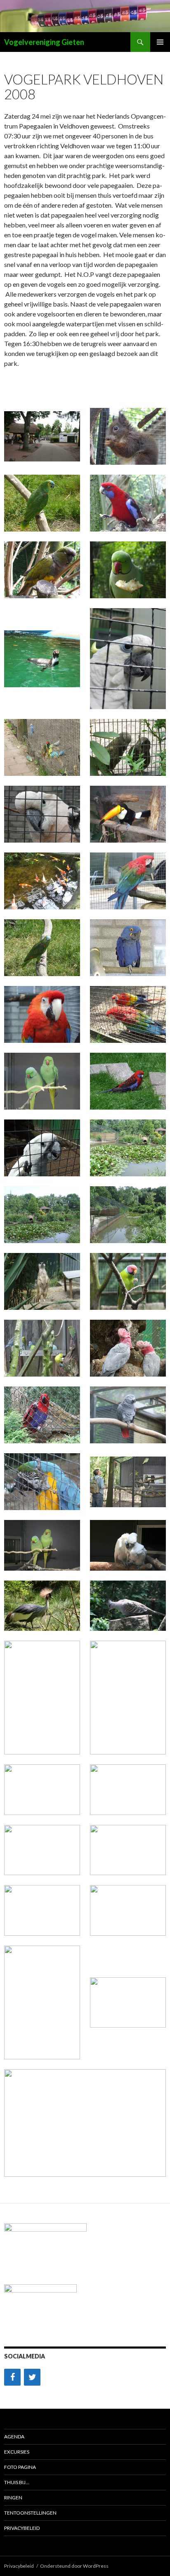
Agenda (14, 2437)
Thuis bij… (17, 2482)
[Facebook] (12, 2377)
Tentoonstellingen (30, 2513)
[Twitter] (32, 2377)
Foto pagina (20, 2467)
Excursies (17, 2452)
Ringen (13, 2498)
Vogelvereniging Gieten (44, 42)
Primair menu (160, 42)
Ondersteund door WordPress (74, 2566)
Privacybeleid (22, 2528)
